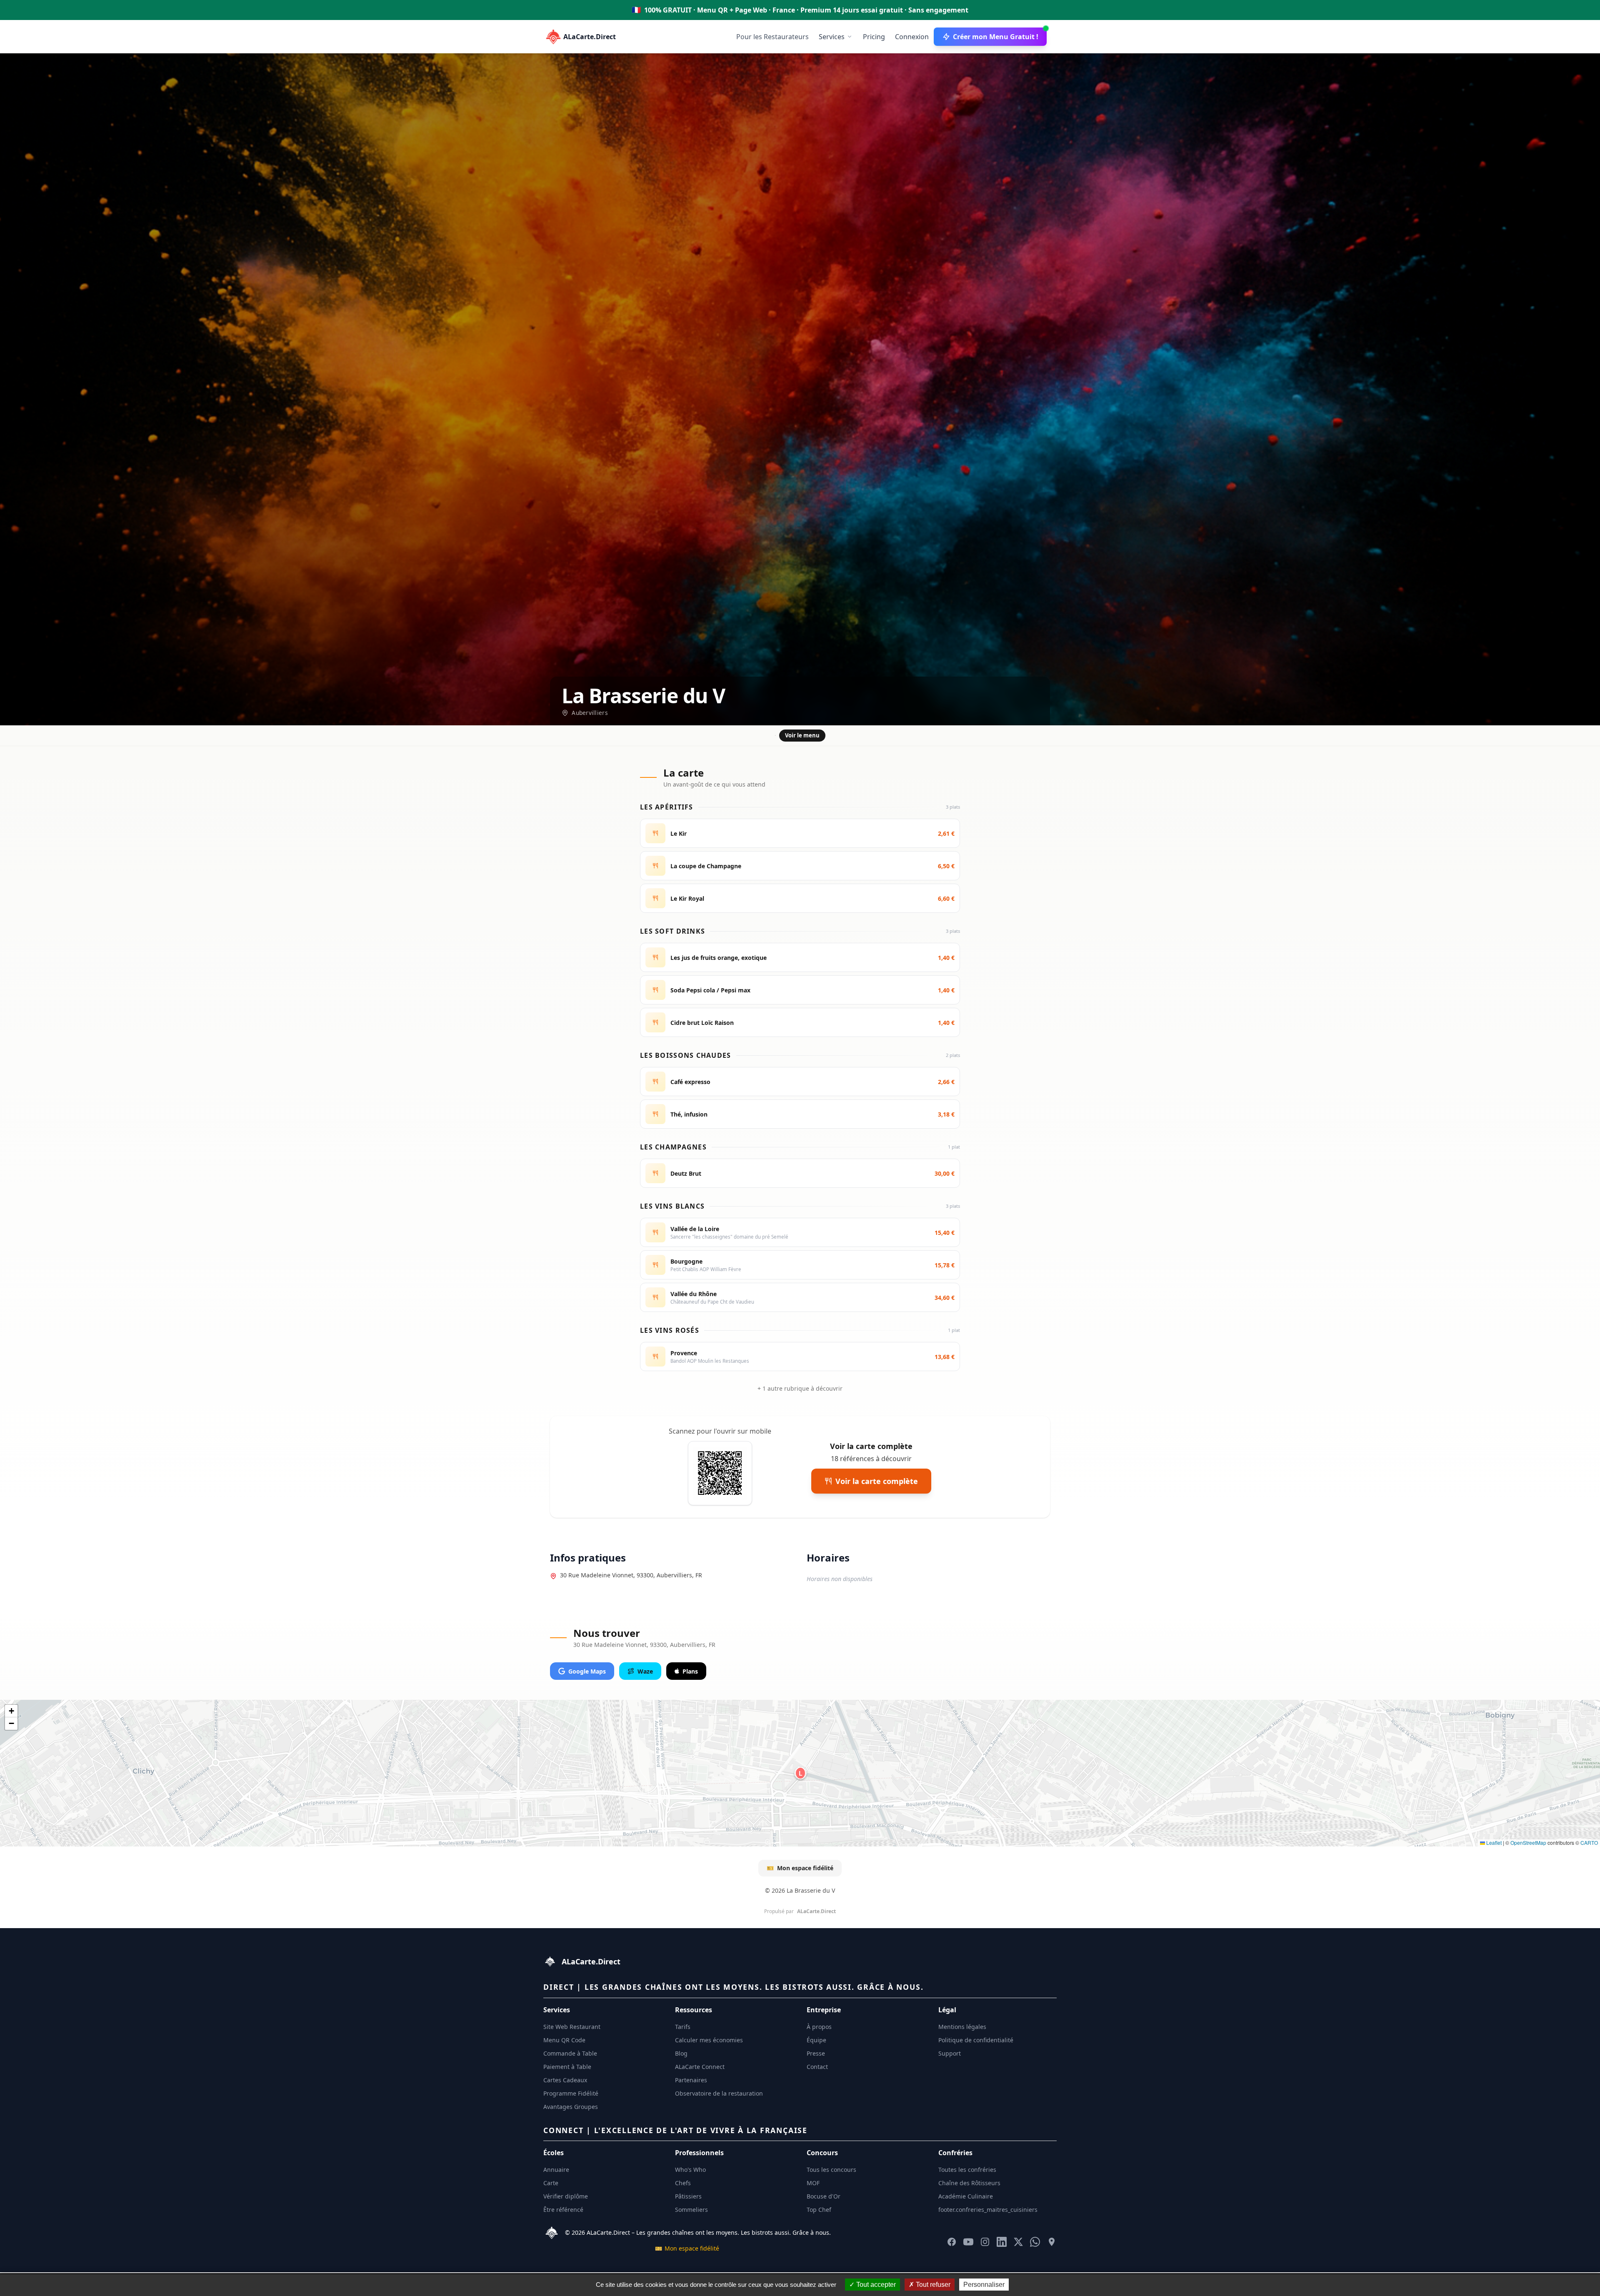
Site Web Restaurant (572, 2027)
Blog (681, 2053)
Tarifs (683, 2027)
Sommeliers (691, 2210)
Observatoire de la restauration (719, 2093)
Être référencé (563, 2210)
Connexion (912, 37)
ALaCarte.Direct (590, 37)
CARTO (1589, 1843)
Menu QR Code (564, 2040)
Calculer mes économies (709, 2040)
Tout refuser (932, 2285)
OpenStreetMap (1528, 1843)
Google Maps (587, 1671)
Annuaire (556, 2170)
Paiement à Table (567, 2067)
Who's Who (690, 2170)
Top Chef (819, 2210)
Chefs (683, 2183)
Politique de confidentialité (976, 2040)
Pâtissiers (688, 2196)
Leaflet (1493, 1843)
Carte (551, 2183)
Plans (690, 1671)
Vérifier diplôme (566, 2196)
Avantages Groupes (571, 2107)
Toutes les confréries (967, 2170)
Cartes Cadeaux (565, 2080)
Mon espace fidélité (800, 1868)
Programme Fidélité (571, 2093)
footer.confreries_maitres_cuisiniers (988, 2210)
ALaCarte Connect (700, 2067)
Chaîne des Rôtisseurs (969, 2183)
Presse (816, 2053)
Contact (817, 2067)
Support (950, 2053)
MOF (813, 2183)
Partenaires (691, 2080)
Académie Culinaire (966, 2196)
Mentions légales (962, 2027)
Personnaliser (984, 2285)
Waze (645, 1671)
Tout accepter (875, 2285)
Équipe (816, 2040)
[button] (800, 1773)
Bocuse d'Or (824, 2196)
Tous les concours (831, 2170)
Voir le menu (802, 735)
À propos (819, 2027)
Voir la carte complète (877, 1481)
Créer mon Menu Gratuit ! (996, 37)
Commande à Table (570, 2053)
